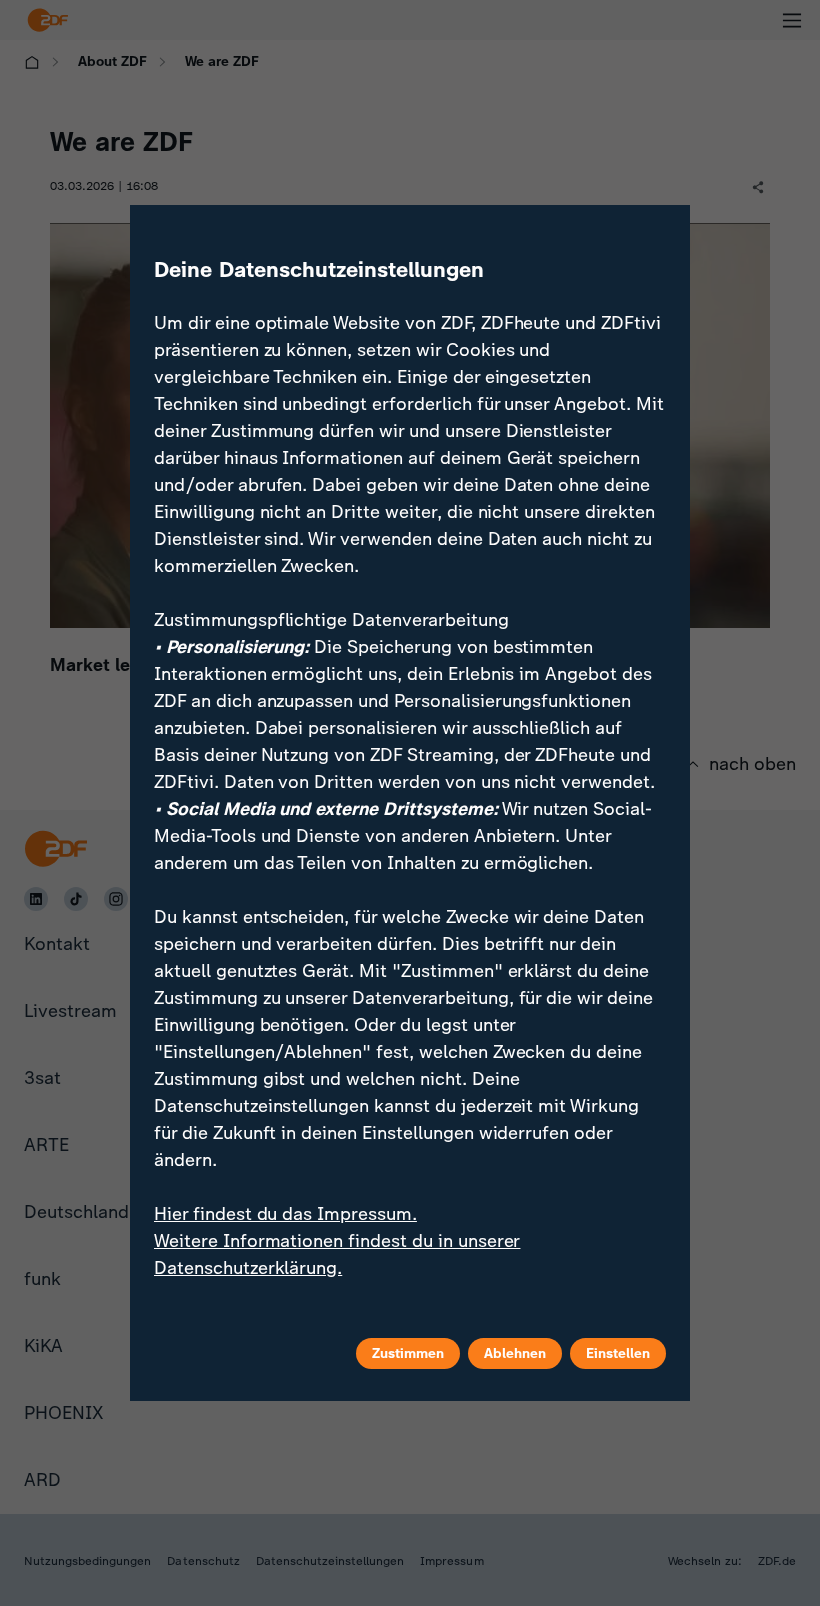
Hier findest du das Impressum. (285, 1214)
